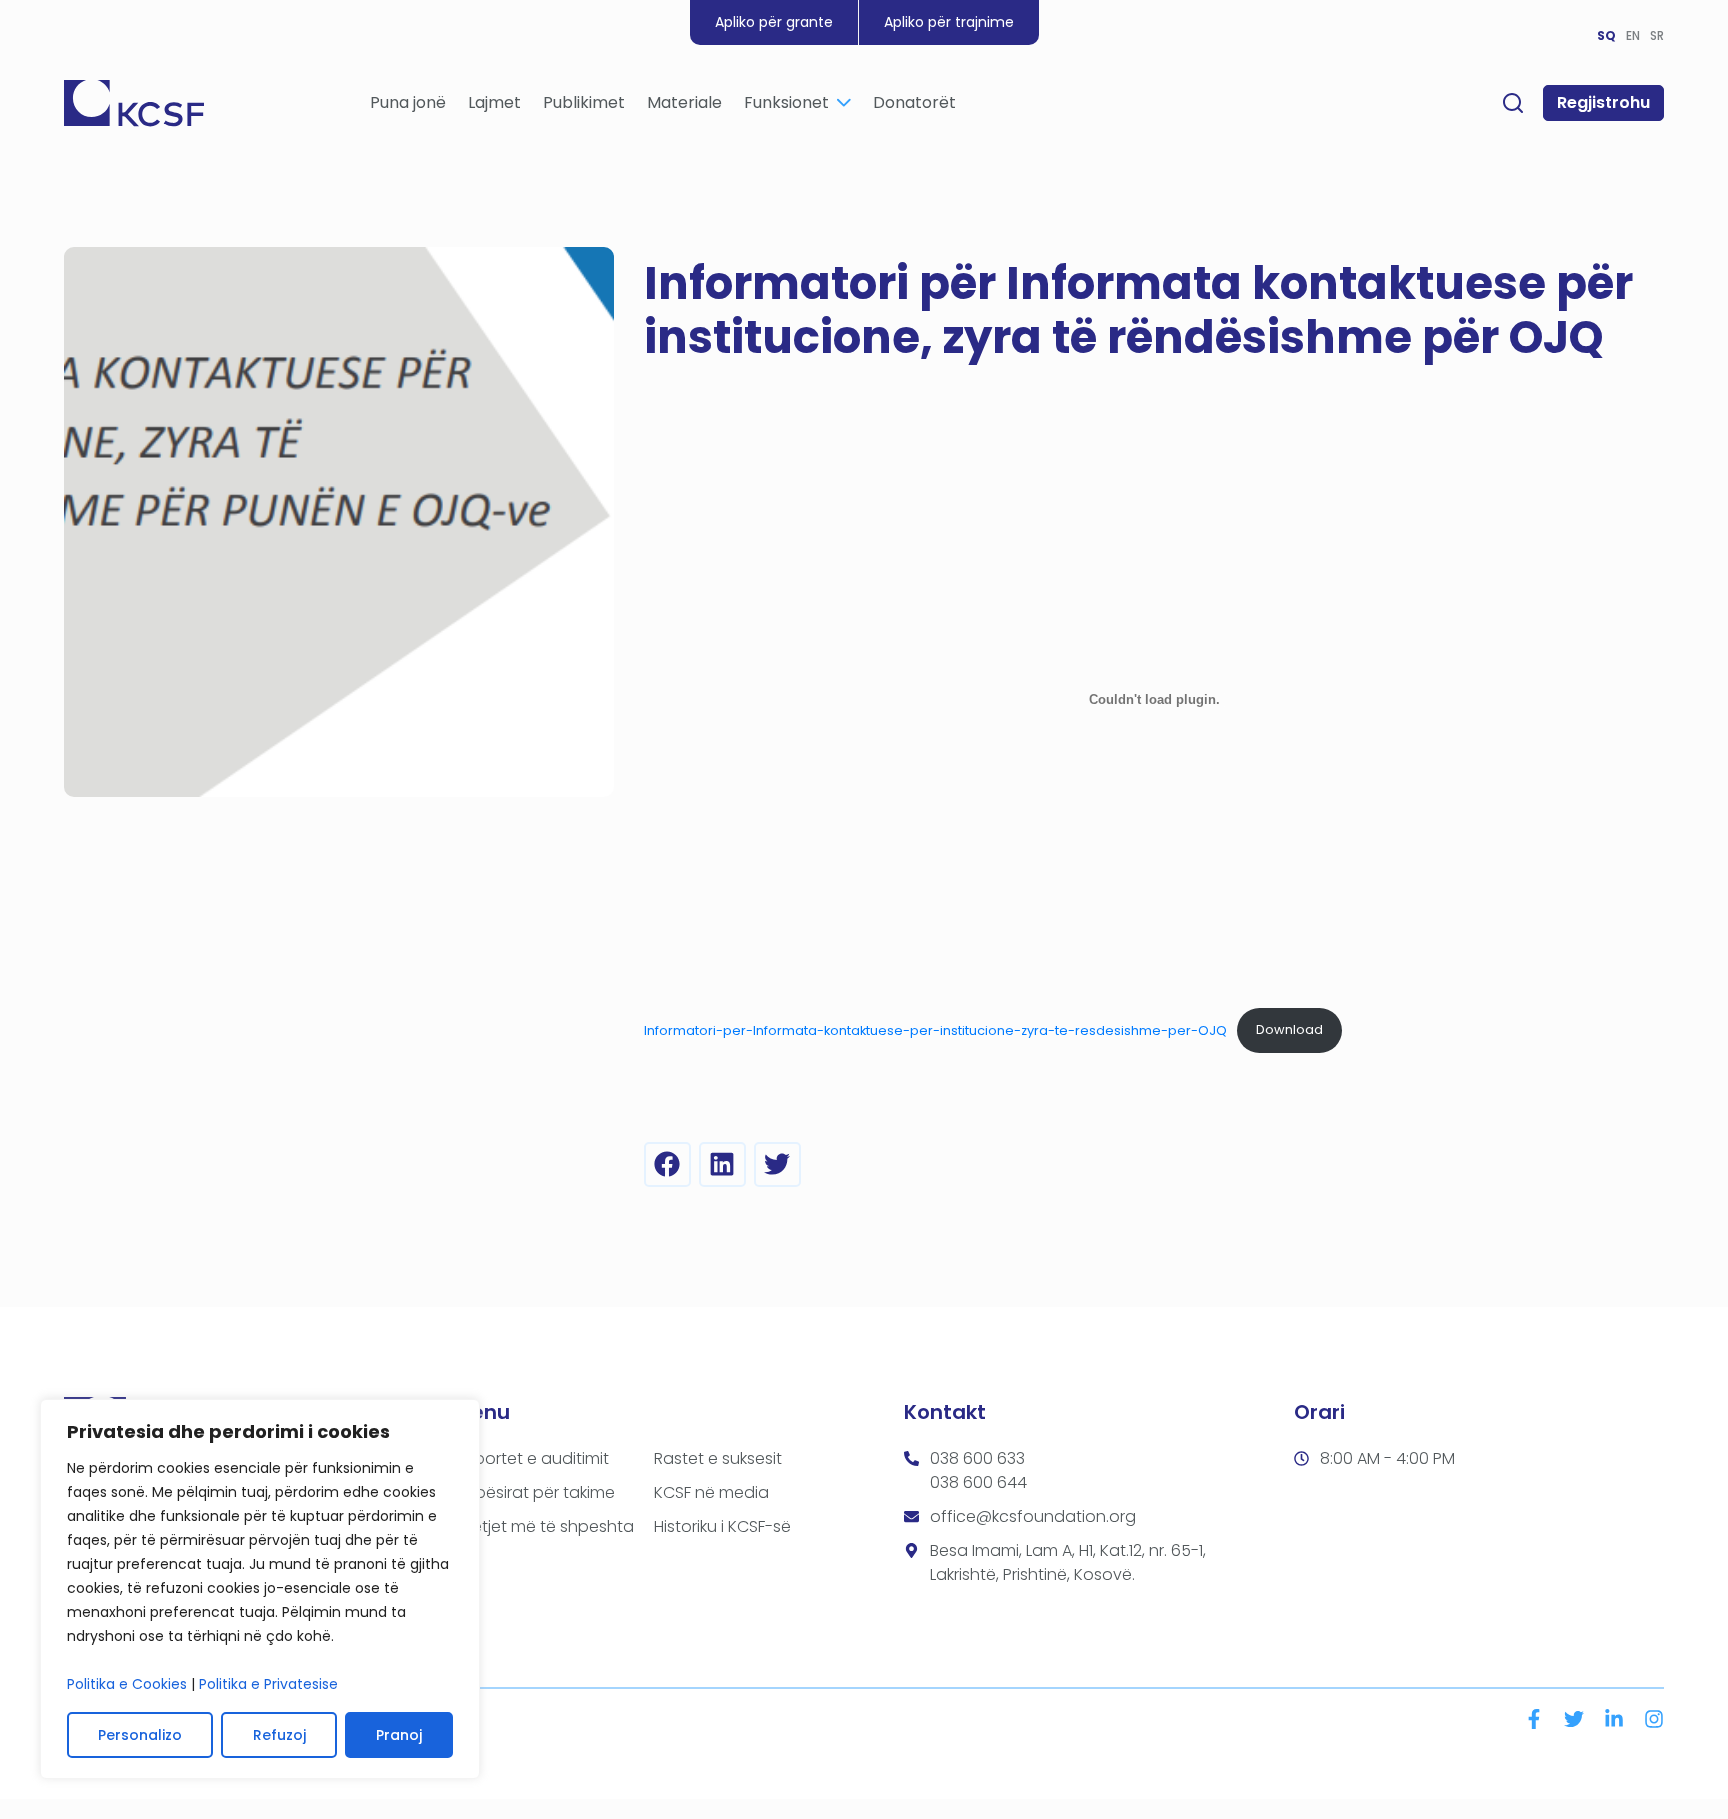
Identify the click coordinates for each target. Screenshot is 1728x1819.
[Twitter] (1574, 1719)
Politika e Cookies (127, 1684)
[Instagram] (1654, 1719)
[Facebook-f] (1534, 1719)
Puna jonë (408, 102)
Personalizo (140, 1735)
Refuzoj (279, 1735)
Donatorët (914, 102)
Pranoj (399, 1735)
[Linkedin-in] (1614, 1719)
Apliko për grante (774, 22)
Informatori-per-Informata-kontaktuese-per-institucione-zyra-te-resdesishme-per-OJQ (935, 1029)
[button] (667, 1164)
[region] (260, 1589)
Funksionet (786, 102)
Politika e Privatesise (268, 1684)
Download (1289, 1029)
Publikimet (584, 102)
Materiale (684, 102)
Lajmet (494, 102)
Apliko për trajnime (949, 22)
